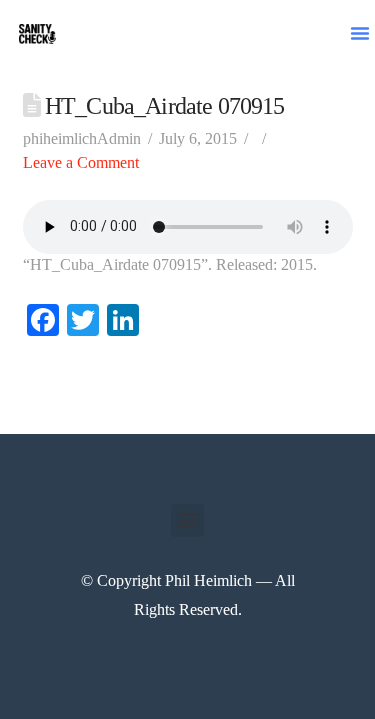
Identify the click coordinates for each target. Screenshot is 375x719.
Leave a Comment (81, 162)
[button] (360, 33)
